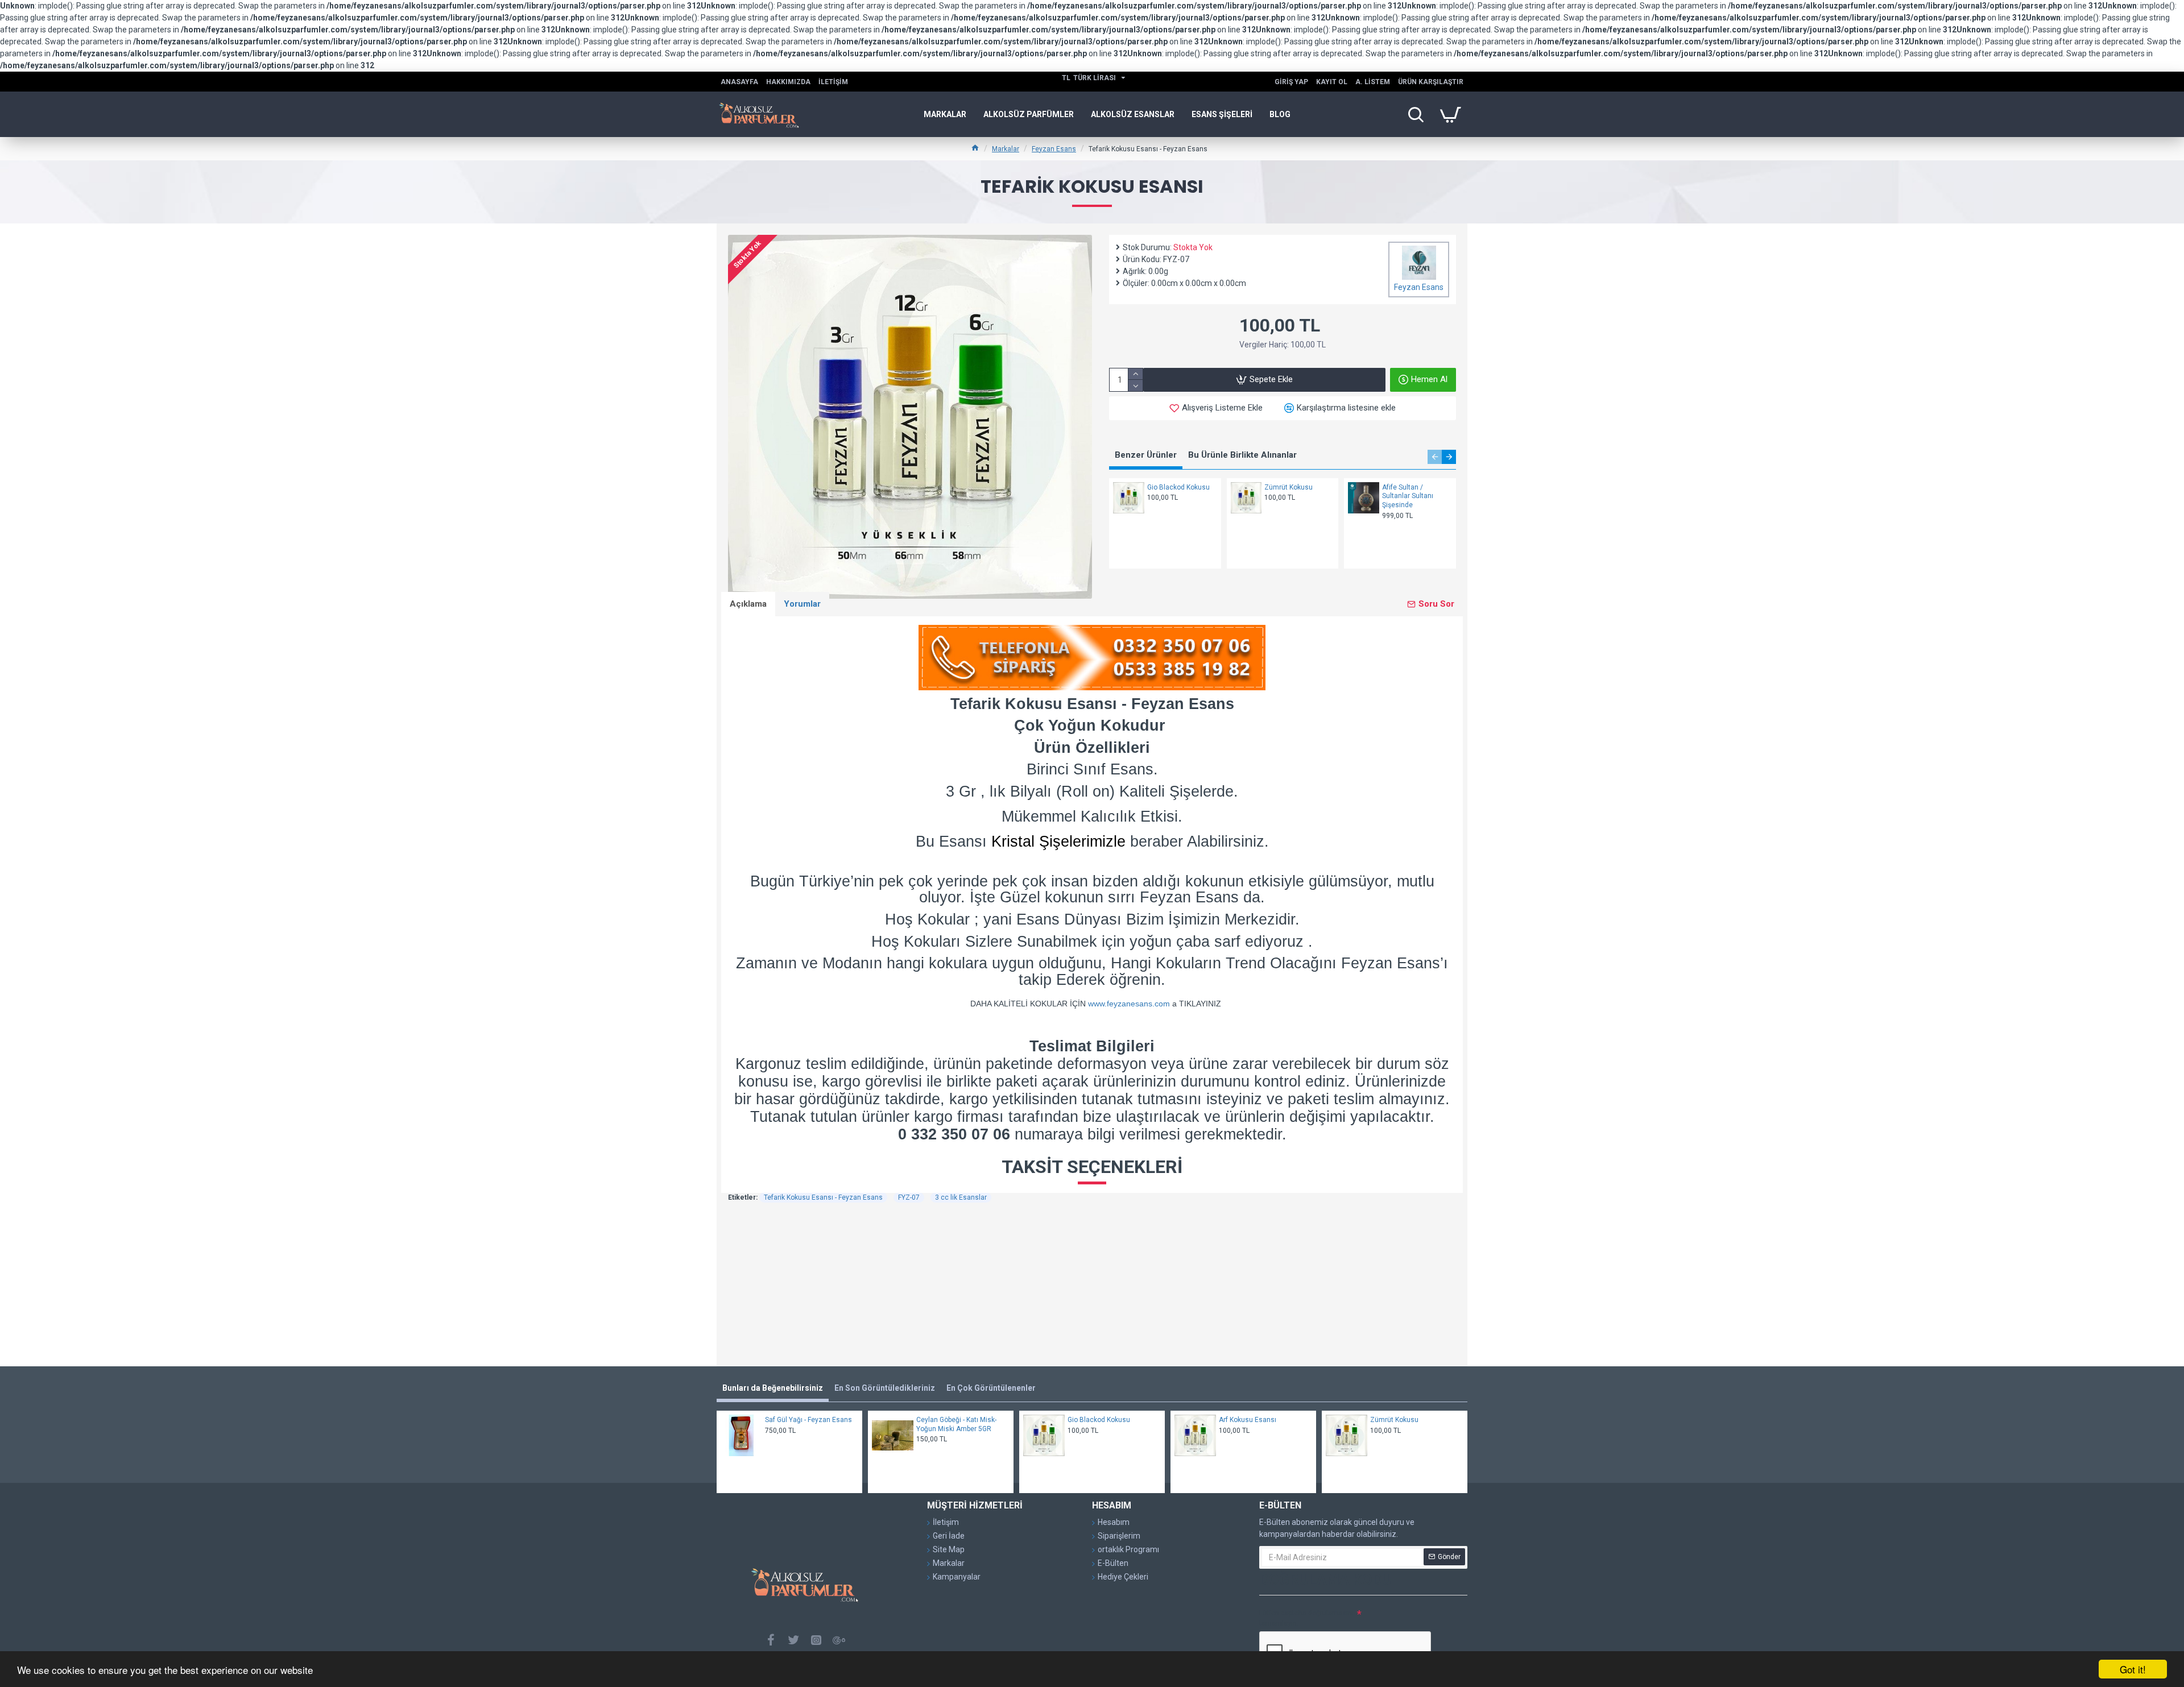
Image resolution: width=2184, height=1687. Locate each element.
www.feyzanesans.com (1129, 1004)
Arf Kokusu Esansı (1248, 1420)
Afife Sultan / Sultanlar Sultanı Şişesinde (1408, 496)
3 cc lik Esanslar (961, 1197)
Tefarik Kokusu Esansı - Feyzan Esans (823, 1197)
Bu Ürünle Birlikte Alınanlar (1242, 455)
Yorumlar (802, 604)
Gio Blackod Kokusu (1178, 487)
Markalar (1006, 149)
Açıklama (748, 604)
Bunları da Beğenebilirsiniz (773, 1388)
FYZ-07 (909, 1197)
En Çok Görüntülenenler (991, 1388)
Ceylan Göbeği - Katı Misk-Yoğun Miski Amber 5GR (956, 1424)
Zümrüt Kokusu (1289, 487)
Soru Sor (1436, 604)
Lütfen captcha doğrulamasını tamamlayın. (1306, 1618)
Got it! (2133, 1669)
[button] (1435, 457)
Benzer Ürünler (1146, 455)
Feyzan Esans (1054, 149)
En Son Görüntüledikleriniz (885, 1388)
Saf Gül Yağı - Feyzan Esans (808, 1420)
